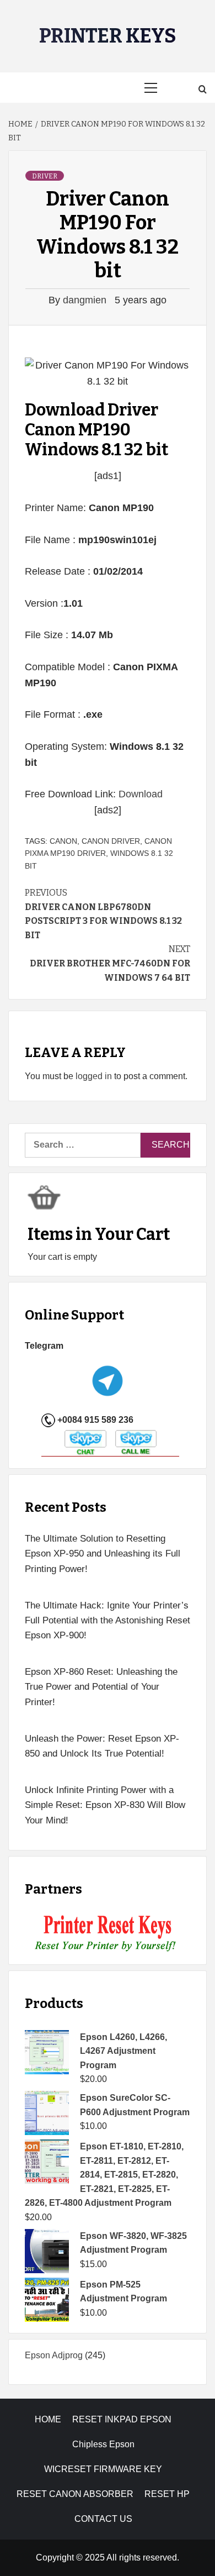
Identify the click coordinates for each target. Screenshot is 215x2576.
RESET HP (167, 2494)
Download (141, 794)
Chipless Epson (103, 2444)
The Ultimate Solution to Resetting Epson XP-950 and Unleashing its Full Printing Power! (103, 1554)
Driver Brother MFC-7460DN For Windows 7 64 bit (110, 963)
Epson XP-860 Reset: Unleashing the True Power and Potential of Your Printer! (101, 1687)
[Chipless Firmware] (108, 1934)
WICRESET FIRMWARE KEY (103, 2469)
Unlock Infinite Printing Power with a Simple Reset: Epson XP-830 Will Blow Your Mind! (105, 1805)
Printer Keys (108, 36)
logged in (94, 1076)
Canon (63, 841)
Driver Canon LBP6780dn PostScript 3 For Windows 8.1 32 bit (103, 914)
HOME (48, 2419)
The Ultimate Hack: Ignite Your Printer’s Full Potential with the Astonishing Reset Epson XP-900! (108, 1620)
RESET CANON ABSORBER (75, 2494)
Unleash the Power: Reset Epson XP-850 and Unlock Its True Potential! (102, 1746)
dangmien (86, 300)
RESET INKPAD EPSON (122, 2419)
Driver (45, 176)
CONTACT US (103, 2519)
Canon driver (111, 841)
